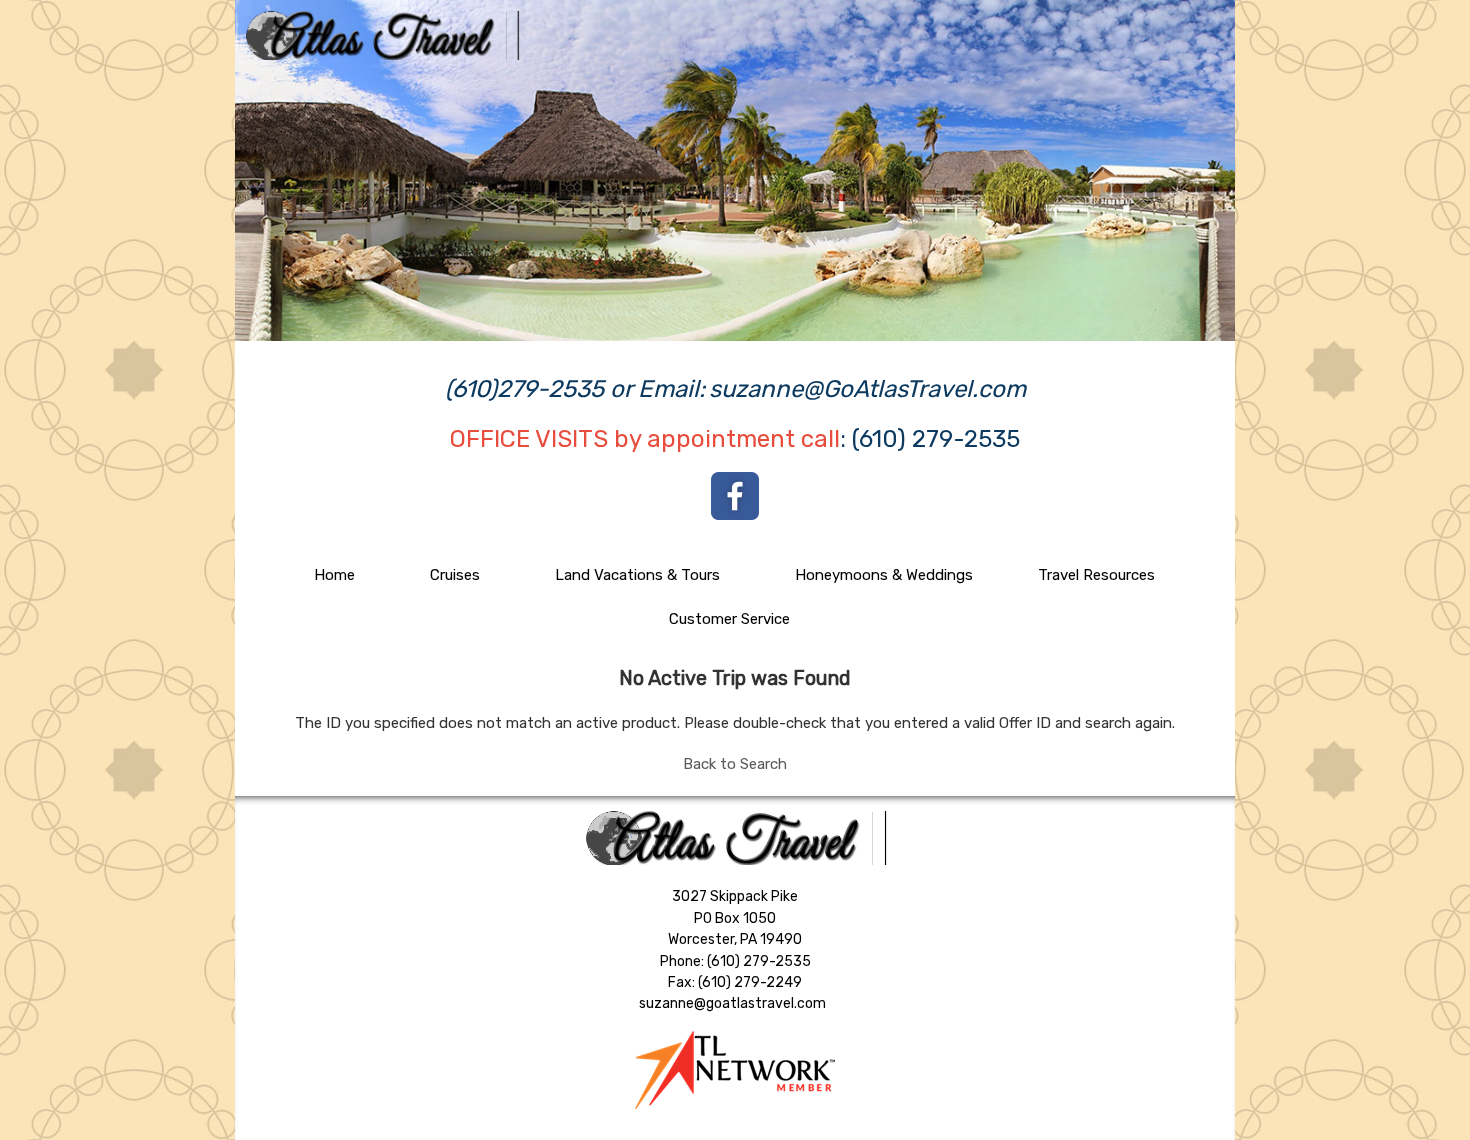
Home (334, 575)
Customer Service (729, 619)
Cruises (455, 575)
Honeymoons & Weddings (884, 575)
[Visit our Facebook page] (735, 496)
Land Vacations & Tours (637, 575)
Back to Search (735, 764)
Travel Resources (1096, 575)
